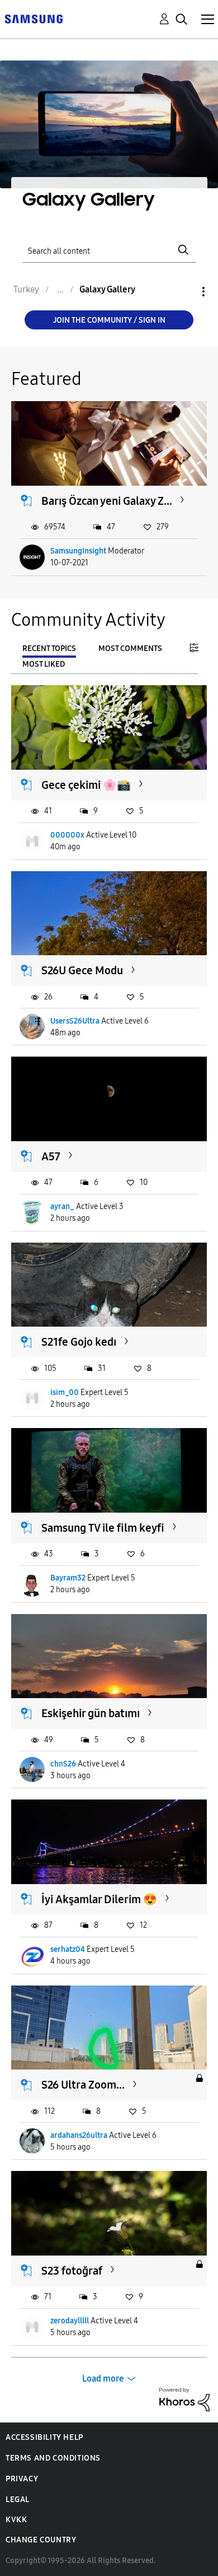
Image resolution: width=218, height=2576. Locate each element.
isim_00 (65, 1392)
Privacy (22, 2479)
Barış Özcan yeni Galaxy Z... (107, 501)
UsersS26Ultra (75, 1021)
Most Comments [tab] (130, 648)
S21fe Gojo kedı (79, 1342)
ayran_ (62, 1206)
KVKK (16, 2520)
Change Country (41, 2540)
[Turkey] (34, 18)
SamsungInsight (78, 551)
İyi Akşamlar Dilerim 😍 (99, 1899)
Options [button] (184, 292)
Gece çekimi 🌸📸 (86, 785)
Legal (18, 2500)
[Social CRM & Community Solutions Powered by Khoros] (184, 2399)
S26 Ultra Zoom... (83, 2085)
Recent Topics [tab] (49, 648)
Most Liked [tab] (44, 664)
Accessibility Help (44, 2437)
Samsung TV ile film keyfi (103, 1528)
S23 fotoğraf (72, 2271)
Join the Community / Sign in (109, 320)
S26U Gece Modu (82, 970)
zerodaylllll (70, 2321)
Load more (103, 2379)
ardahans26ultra (79, 2135)
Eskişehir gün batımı (91, 1713)
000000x (67, 835)
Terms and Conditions (53, 2458)
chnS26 (63, 1764)
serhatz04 (68, 1949)
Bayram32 (68, 1578)
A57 (51, 1156)
